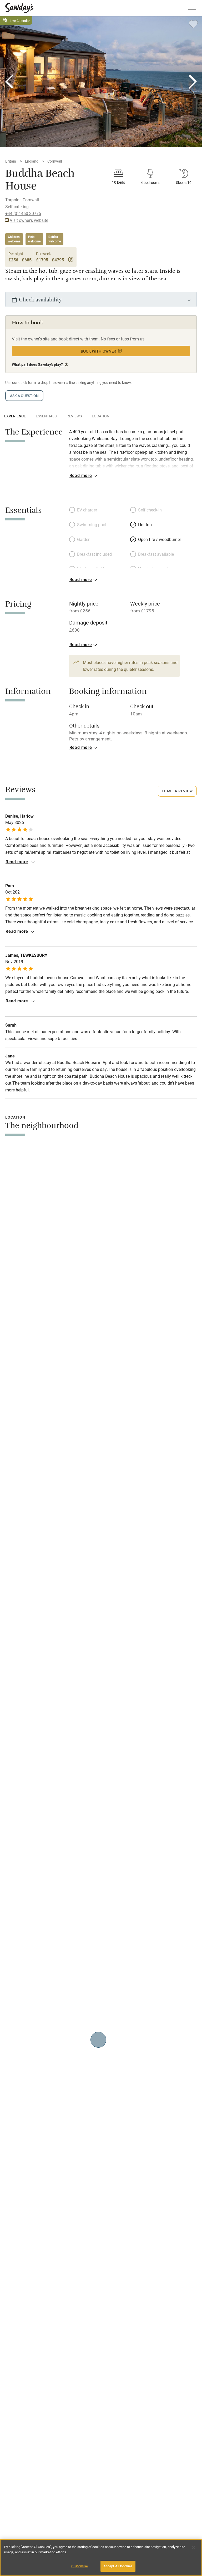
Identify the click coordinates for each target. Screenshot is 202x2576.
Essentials (46, 416)
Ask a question (24, 396)
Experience (15, 416)
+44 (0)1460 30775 (23, 213)
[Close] (194, 2548)
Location (101, 416)
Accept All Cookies (118, 2566)
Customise (80, 2566)
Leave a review (177, 791)
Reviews (74, 416)
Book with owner (99, 351)
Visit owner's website (29, 220)
